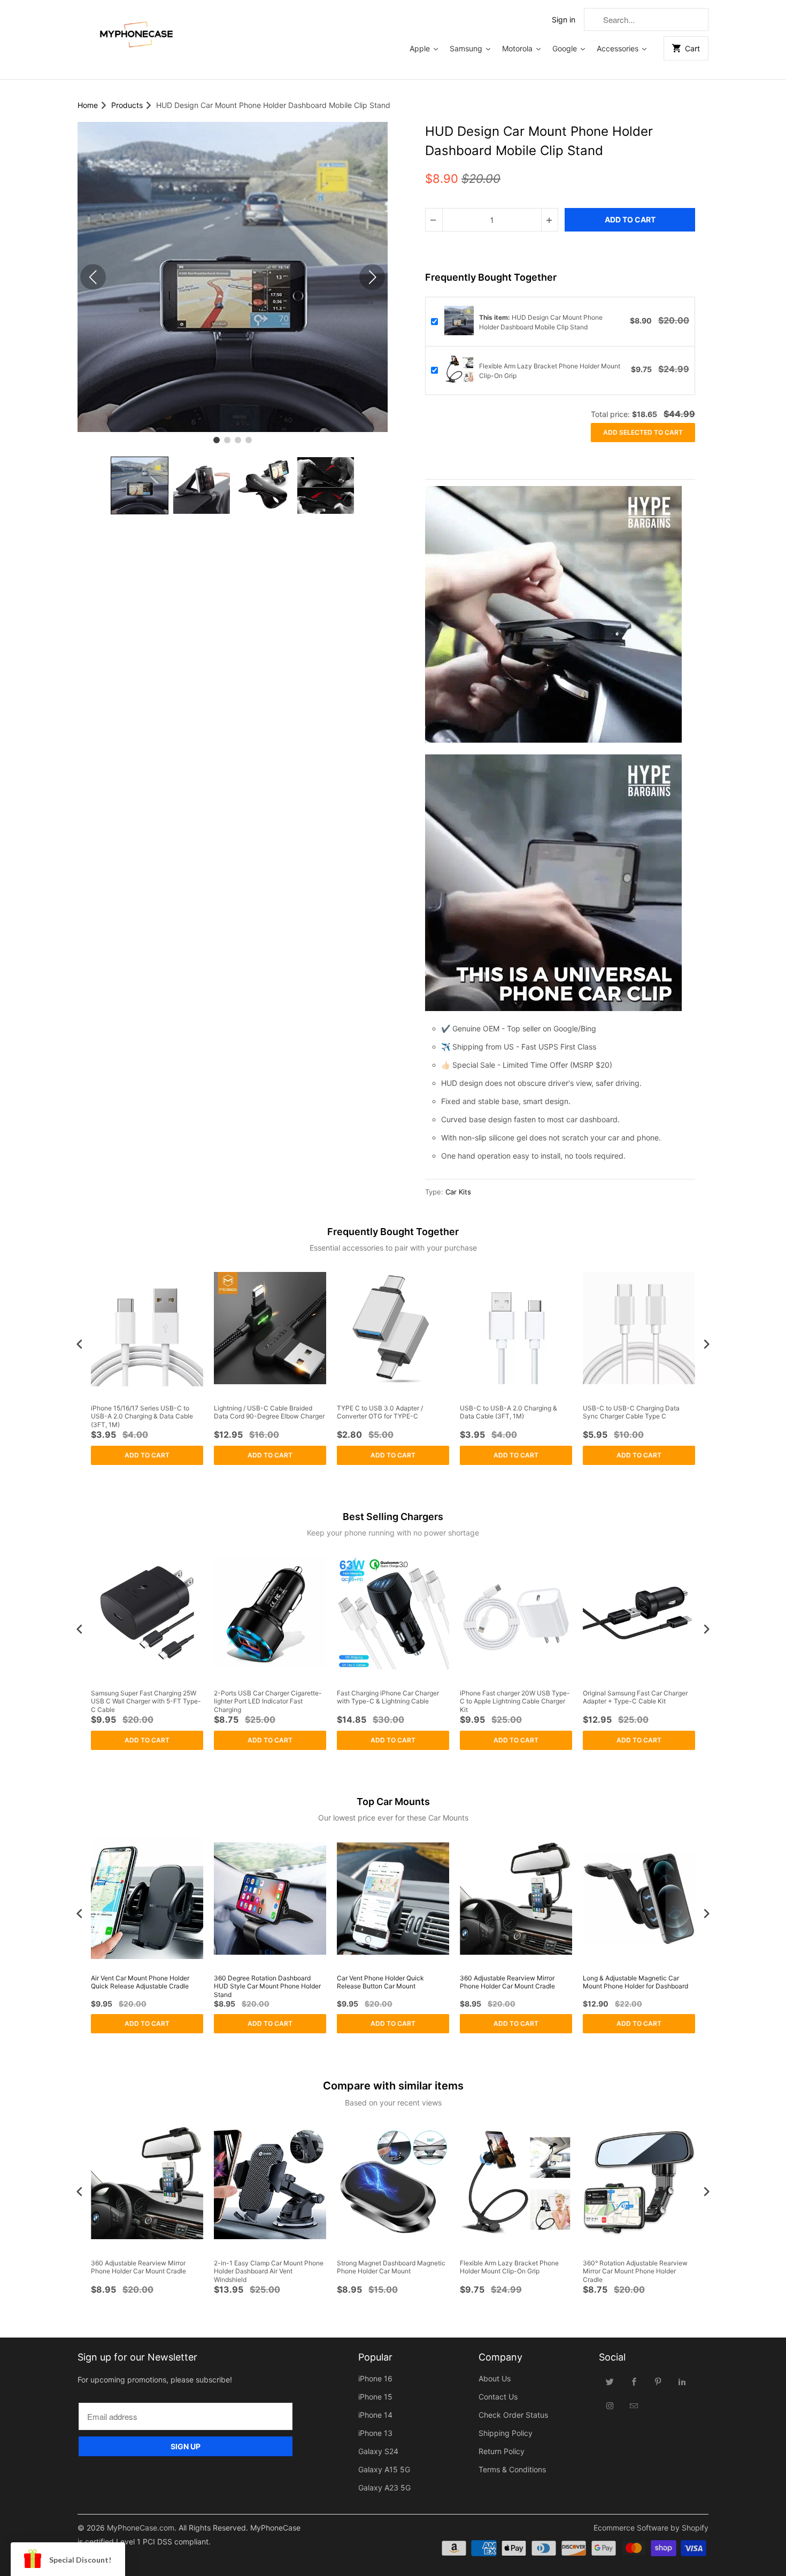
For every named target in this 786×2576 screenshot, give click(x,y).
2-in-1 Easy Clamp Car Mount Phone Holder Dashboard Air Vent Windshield (269, 2271)
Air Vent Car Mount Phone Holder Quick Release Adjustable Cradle (140, 1982)
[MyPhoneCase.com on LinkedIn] (682, 2381)
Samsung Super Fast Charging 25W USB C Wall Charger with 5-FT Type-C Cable (146, 1701)
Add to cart (147, 1455)
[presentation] (80, 1344)
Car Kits (458, 1192)
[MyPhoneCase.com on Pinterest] (658, 2381)
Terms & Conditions (512, 2469)
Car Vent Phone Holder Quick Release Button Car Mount (380, 1982)
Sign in (564, 20)
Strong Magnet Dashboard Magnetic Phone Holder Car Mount (391, 2267)
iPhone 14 (375, 2415)
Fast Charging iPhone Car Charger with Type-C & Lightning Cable (388, 1697)
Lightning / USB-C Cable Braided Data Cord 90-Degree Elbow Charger (269, 1412)
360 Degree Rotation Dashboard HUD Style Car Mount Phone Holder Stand (267, 1986)
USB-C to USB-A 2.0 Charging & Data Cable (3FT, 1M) (508, 1412)
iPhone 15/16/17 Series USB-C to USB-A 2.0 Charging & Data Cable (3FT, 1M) (142, 1416)
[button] (140, 485)
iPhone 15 (375, 2397)
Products (127, 105)
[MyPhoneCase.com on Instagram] (610, 2405)
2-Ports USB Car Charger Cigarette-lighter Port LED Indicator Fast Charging (268, 1701)
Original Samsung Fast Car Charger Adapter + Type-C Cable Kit (635, 1697)
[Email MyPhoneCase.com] (634, 2405)
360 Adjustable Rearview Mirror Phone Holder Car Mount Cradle (507, 1982)
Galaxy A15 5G (384, 2469)
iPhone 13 (375, 2433)
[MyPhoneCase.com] (136, 32)
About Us (495, 2378)
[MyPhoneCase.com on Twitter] (610, 2381)
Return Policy (502, 2451)
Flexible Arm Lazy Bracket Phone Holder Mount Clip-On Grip (509, 2267)
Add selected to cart (643, 432)
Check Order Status (513, 2415)
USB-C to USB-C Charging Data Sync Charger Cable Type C (631, 1412)
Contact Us (498, 2397)
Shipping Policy (506, 2433)
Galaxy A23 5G (384, 2488)
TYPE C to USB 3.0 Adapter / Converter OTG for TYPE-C (380, 1412)
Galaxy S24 (378, 2451)
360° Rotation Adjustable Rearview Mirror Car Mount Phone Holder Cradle (635, 2271)
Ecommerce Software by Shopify (651, 2528)
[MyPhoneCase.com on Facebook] (634, 2381)
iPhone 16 (375, 2378)
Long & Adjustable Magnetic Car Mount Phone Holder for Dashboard (635, 1982)
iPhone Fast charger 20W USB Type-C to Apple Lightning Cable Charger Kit (515, 1701)
